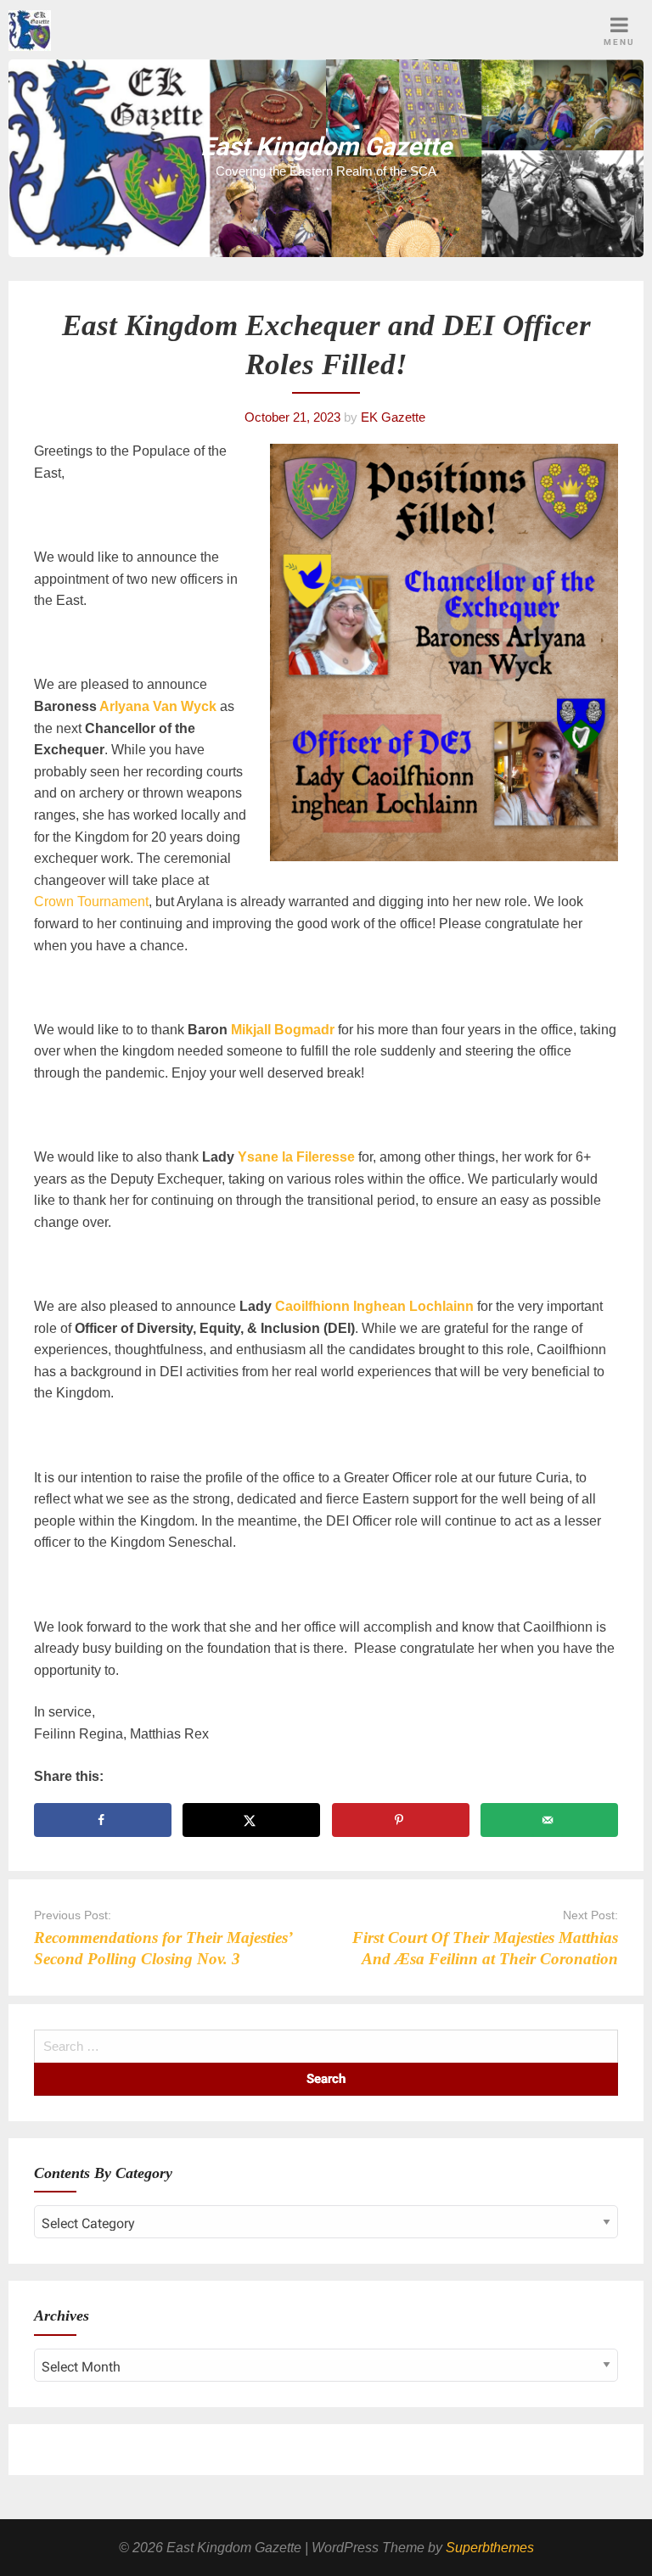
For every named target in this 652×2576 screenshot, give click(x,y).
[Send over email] (549, 1820)
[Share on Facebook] (103, 1820)
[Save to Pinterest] (401, 1820)
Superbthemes (490, 2548)
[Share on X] (251, 1820)
